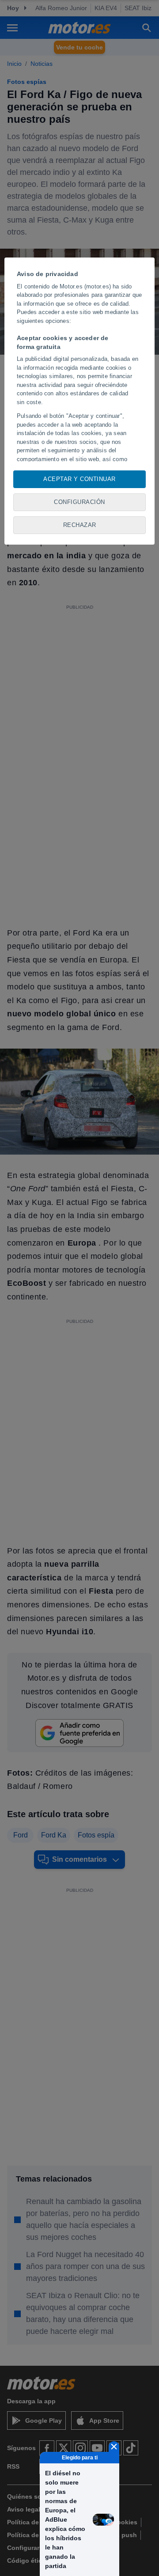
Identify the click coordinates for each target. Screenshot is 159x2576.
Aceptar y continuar (79, 479)
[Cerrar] (114, 2447)
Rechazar (80, 525)
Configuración (79, 502)
